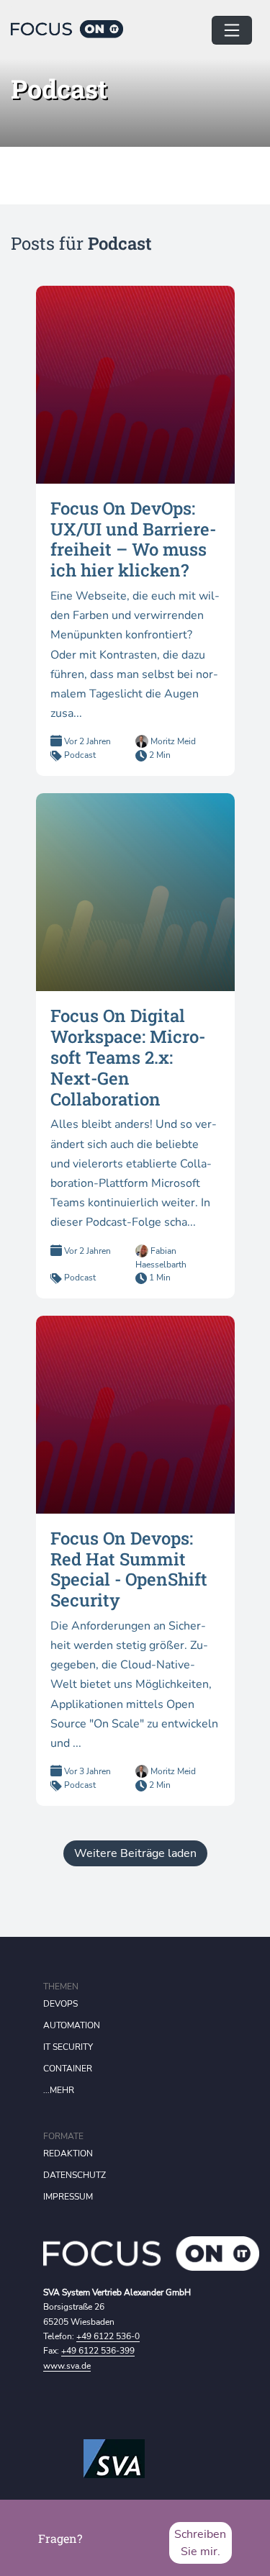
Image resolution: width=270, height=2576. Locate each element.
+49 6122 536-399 (98, 2351)
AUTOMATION (72, 2025)
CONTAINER (68, 2069)
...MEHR (59, 2090)
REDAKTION (68, 2154)
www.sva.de (67, 2366)
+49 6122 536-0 (108, 2336)
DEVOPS (60, 2004)
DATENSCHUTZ (75, 2175)
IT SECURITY (68, 2047)
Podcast (80, 755)
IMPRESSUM (68, 2197)
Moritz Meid (172, 741)
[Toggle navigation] (232, 30)
